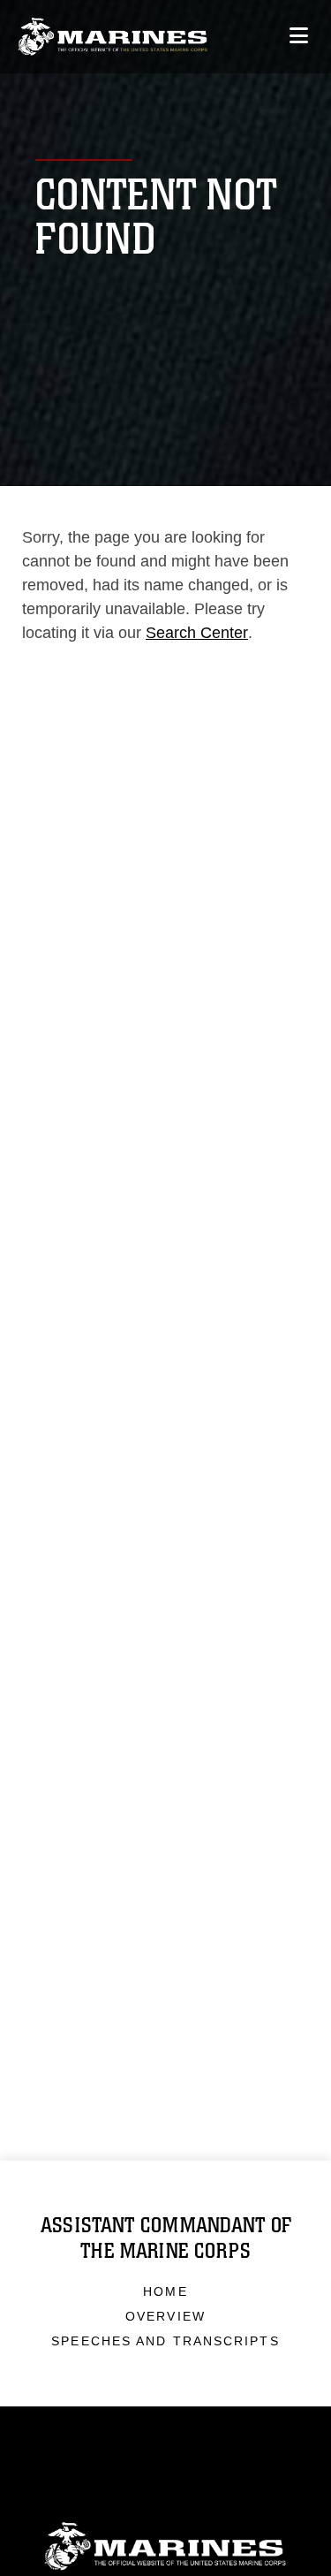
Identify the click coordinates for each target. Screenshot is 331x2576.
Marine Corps (165, 2546)
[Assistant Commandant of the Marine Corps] (113, 37)
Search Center (197, 633)
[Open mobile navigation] (299, 36)
